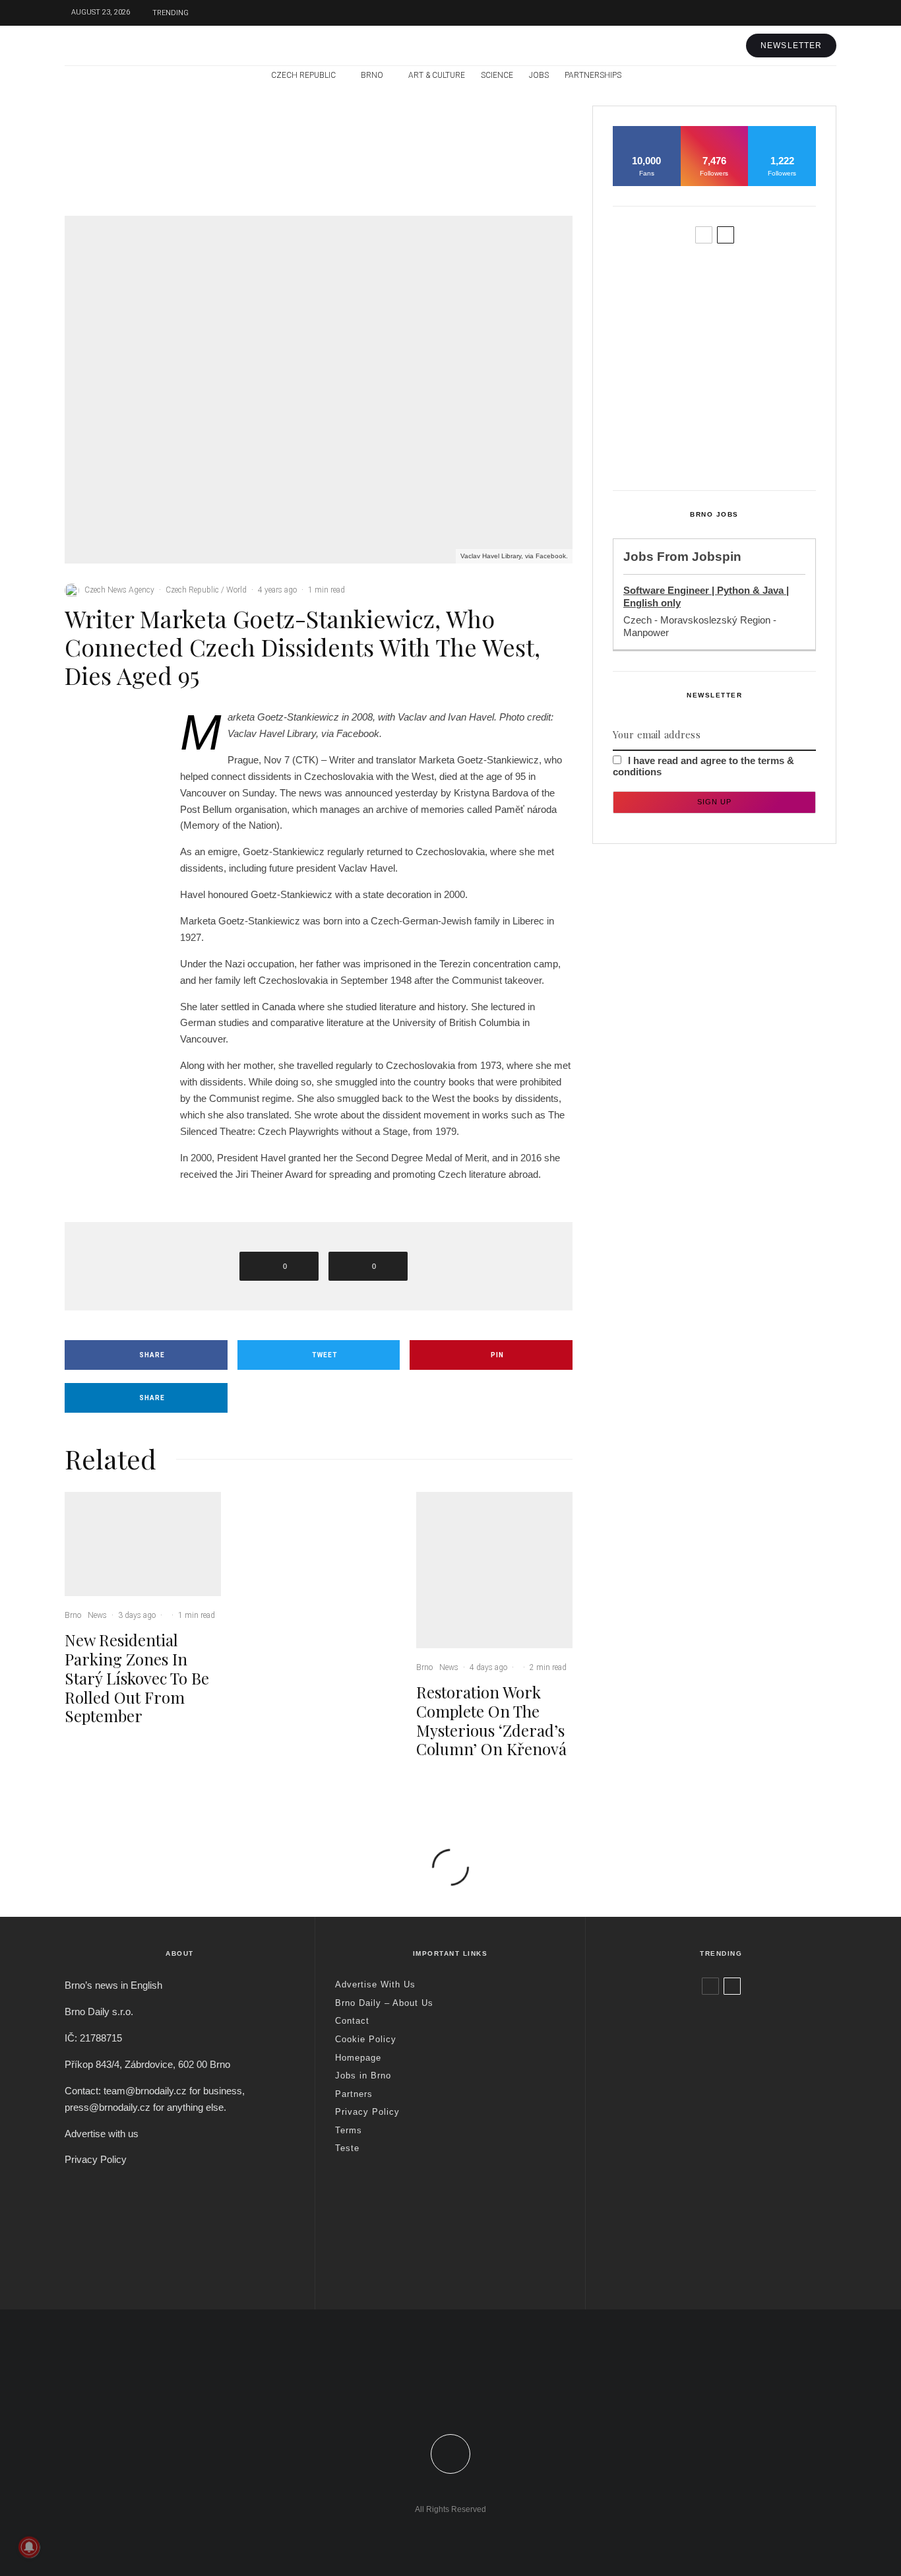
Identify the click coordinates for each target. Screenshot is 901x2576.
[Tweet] (108, 754)
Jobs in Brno (363, 2076)
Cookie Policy (366, 2039)
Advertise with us (102, 2134)
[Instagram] (807, 13)
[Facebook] (767, 13)
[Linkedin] (479, 2400)
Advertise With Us (375, 1984)
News (160, 125)
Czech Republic (303, 75)
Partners (354, 2094)
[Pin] (108, 779)
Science (497, 75)
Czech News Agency (119, 590)
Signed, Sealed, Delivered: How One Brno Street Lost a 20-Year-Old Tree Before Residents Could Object (742, 447)
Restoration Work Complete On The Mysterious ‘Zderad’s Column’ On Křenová (521, 166)
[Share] (108, 728)
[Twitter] (787, 13)
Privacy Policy (96, 2159)
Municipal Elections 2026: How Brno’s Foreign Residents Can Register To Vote (736, 385)
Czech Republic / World (206, 590)
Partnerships (593, 75)
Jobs (539, 75)
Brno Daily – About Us (384, 2003)
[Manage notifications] (29, 2547)
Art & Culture (437, 75)
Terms (349, 2130)
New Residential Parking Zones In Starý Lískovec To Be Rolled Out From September (174, 166)
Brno (372, 75)
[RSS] (798, 76)
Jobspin (717, 557)
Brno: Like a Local (691, 2229)
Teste (347, 2148)
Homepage (358, 2058)
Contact (352, 2021)
